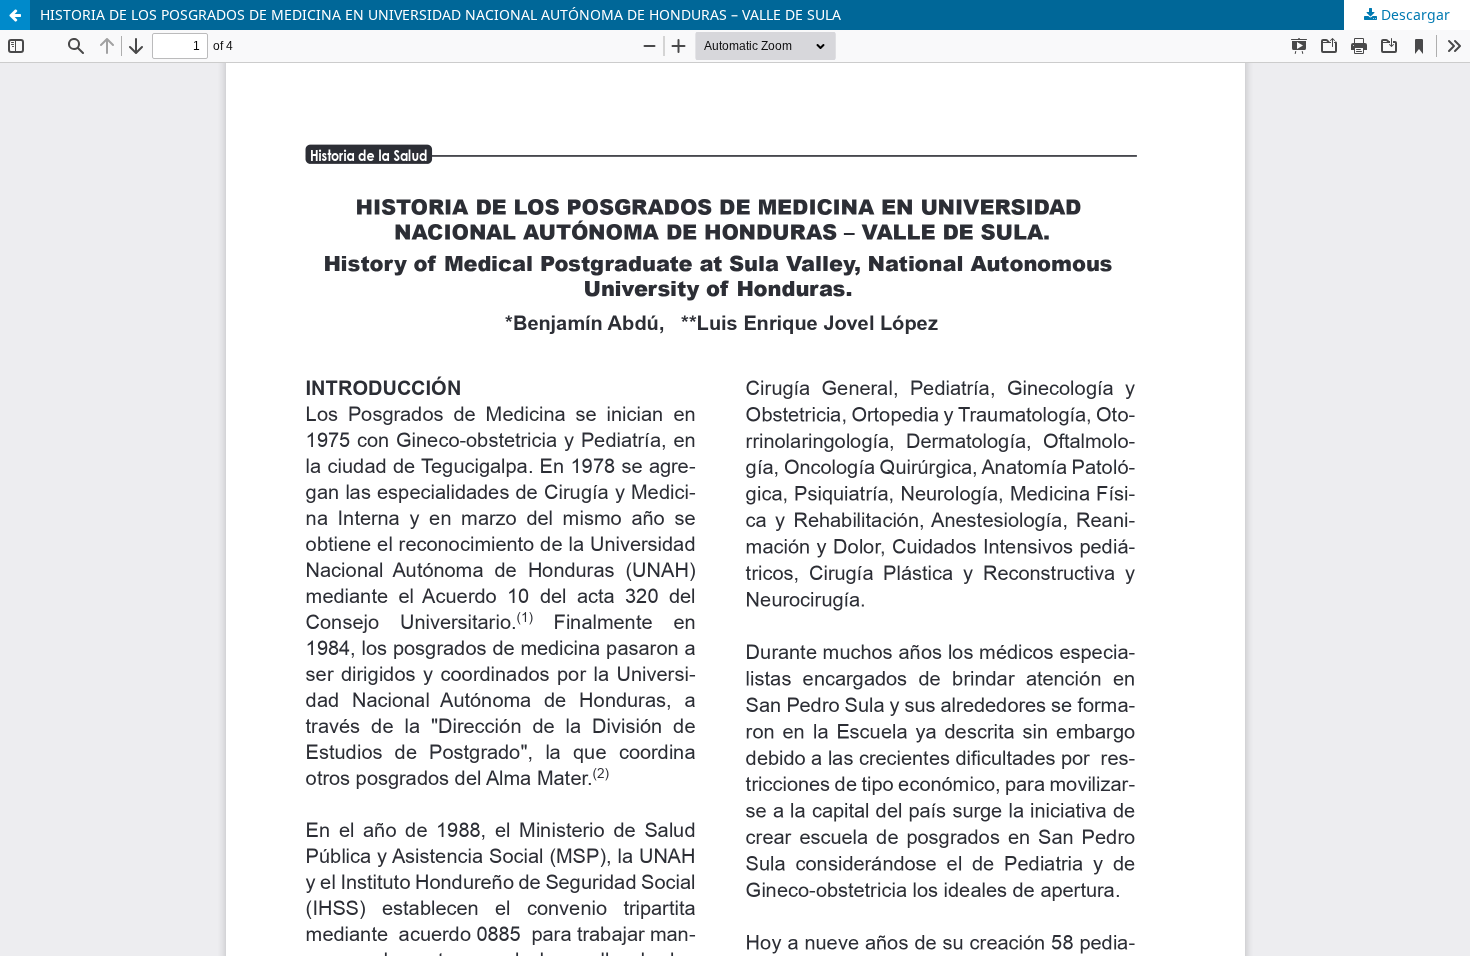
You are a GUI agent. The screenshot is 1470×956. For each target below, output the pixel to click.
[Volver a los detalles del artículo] (15, 15)
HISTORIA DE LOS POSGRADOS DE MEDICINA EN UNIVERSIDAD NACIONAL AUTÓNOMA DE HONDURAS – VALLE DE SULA (440, 14)
